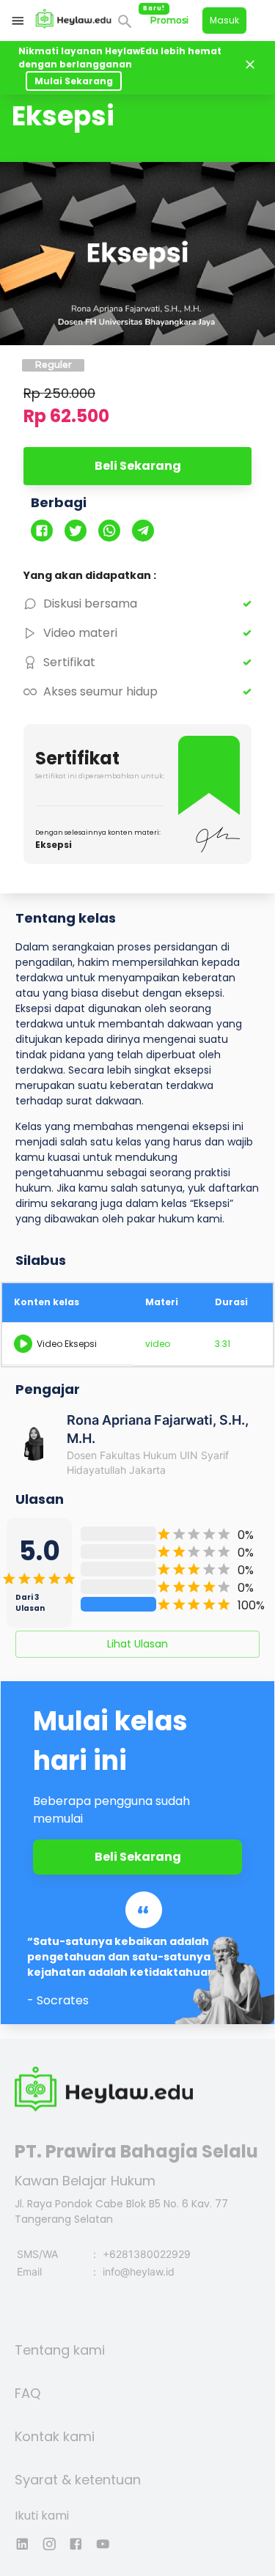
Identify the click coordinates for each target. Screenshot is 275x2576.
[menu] (18, 21)
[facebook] (48, 532)
